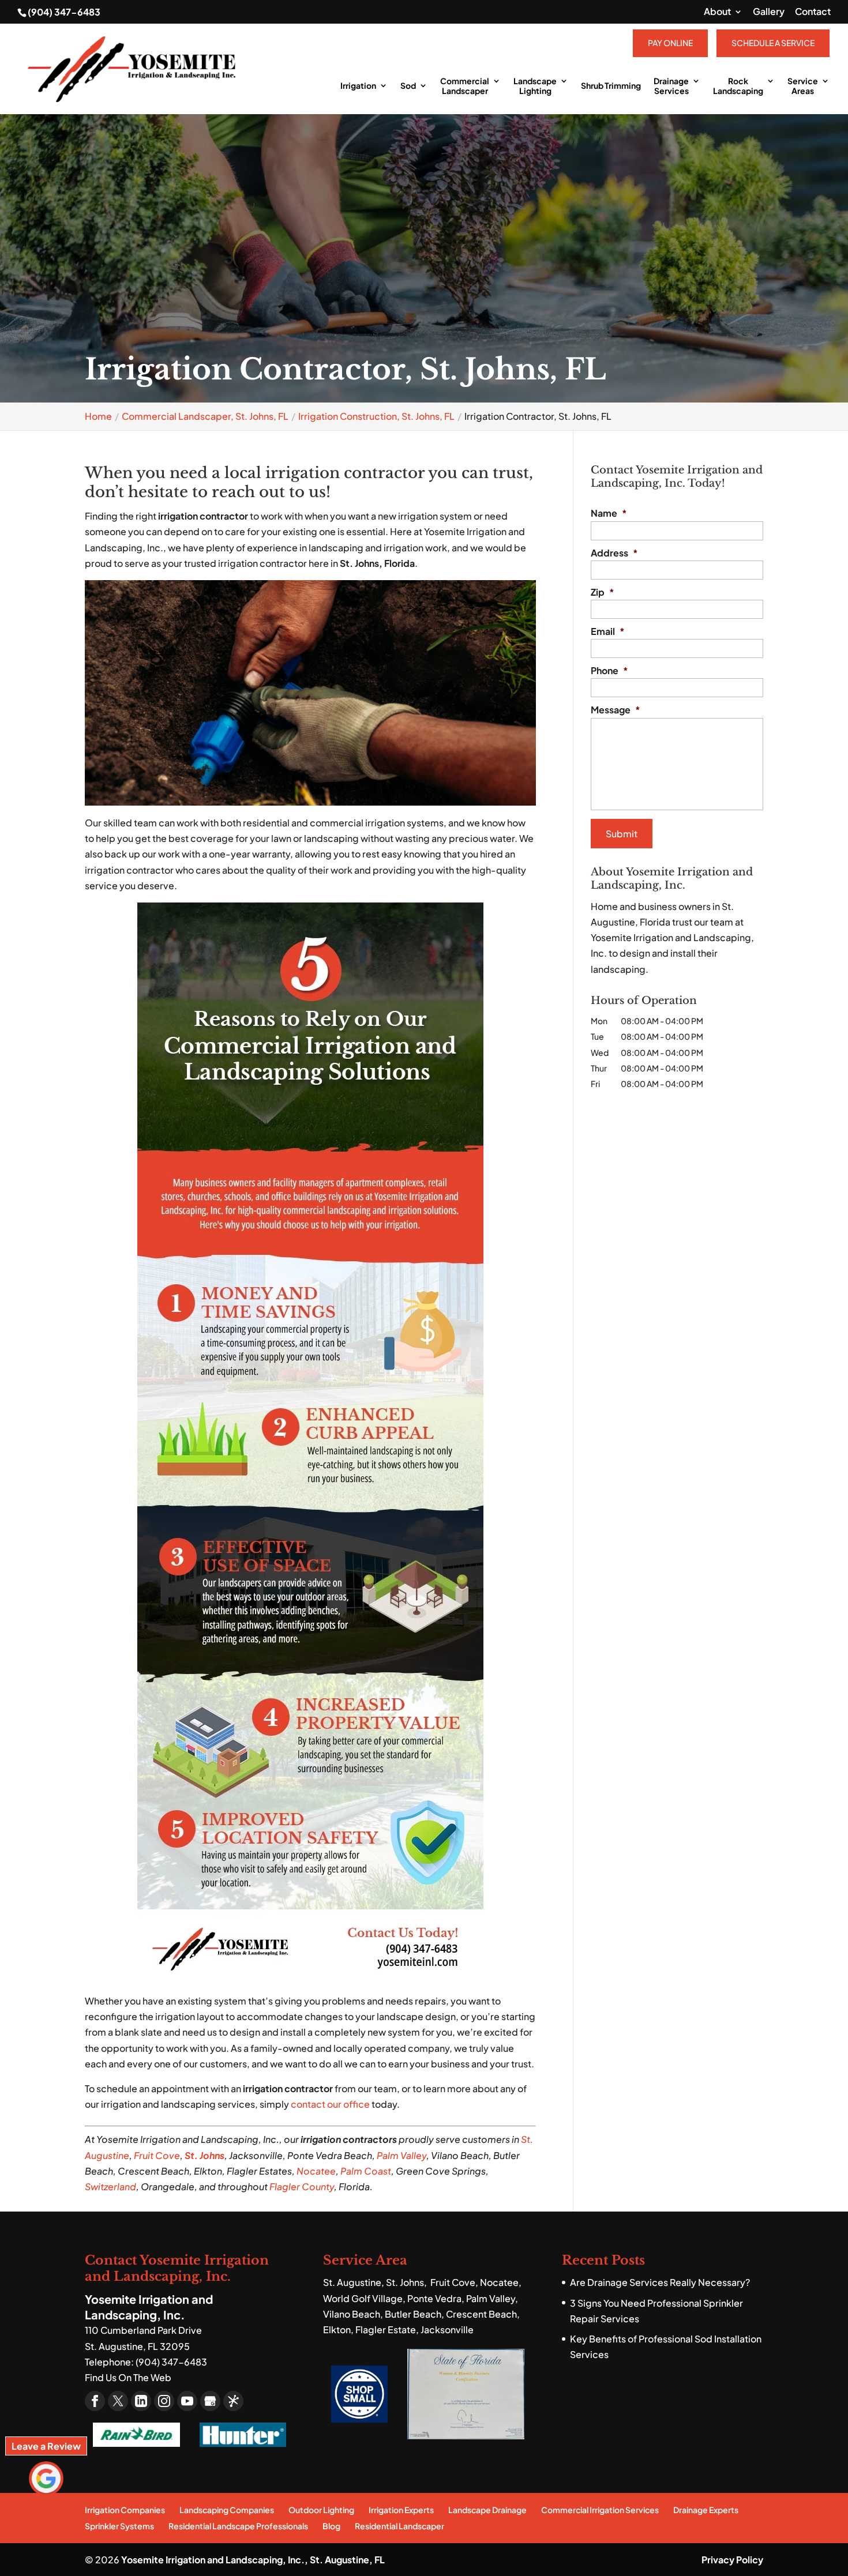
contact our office (330, 2104)
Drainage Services (671, 86)
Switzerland (110, 2186)
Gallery (769, 12)
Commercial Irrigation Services (600, 2510)
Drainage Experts (706, 2510)
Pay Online (670, 43)
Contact (813, 12)
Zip (603, 592)
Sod (408, 86)
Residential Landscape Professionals (238, 2526)
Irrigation (358, 86)
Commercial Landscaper (465, 86)
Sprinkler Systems (119, 2526)
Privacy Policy (732, 2560)
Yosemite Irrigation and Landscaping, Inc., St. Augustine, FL (253, 2560)
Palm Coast (366, 2171)
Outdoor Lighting (321, 2510)
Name (609, 513)
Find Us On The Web (128, 2377)
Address (614, 553)
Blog (331, 2526)
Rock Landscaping (738, 86)
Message (616, 710)
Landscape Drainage (487, 2510)
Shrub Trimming (611, 86)
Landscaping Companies (227, 2510)
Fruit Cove (157, 2155)
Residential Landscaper (399, 2526)
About (717, 12)
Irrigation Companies (125, 2510)
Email (608, 631)
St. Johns (205, 2155)
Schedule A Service (773, 43)
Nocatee (316, 2171)
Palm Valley (402, 2155)
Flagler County (302, 2186)
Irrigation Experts (401, 2510)
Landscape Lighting (535, 86)
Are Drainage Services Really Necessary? (660, 2282)
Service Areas (803, 86)
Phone (609, 671)
